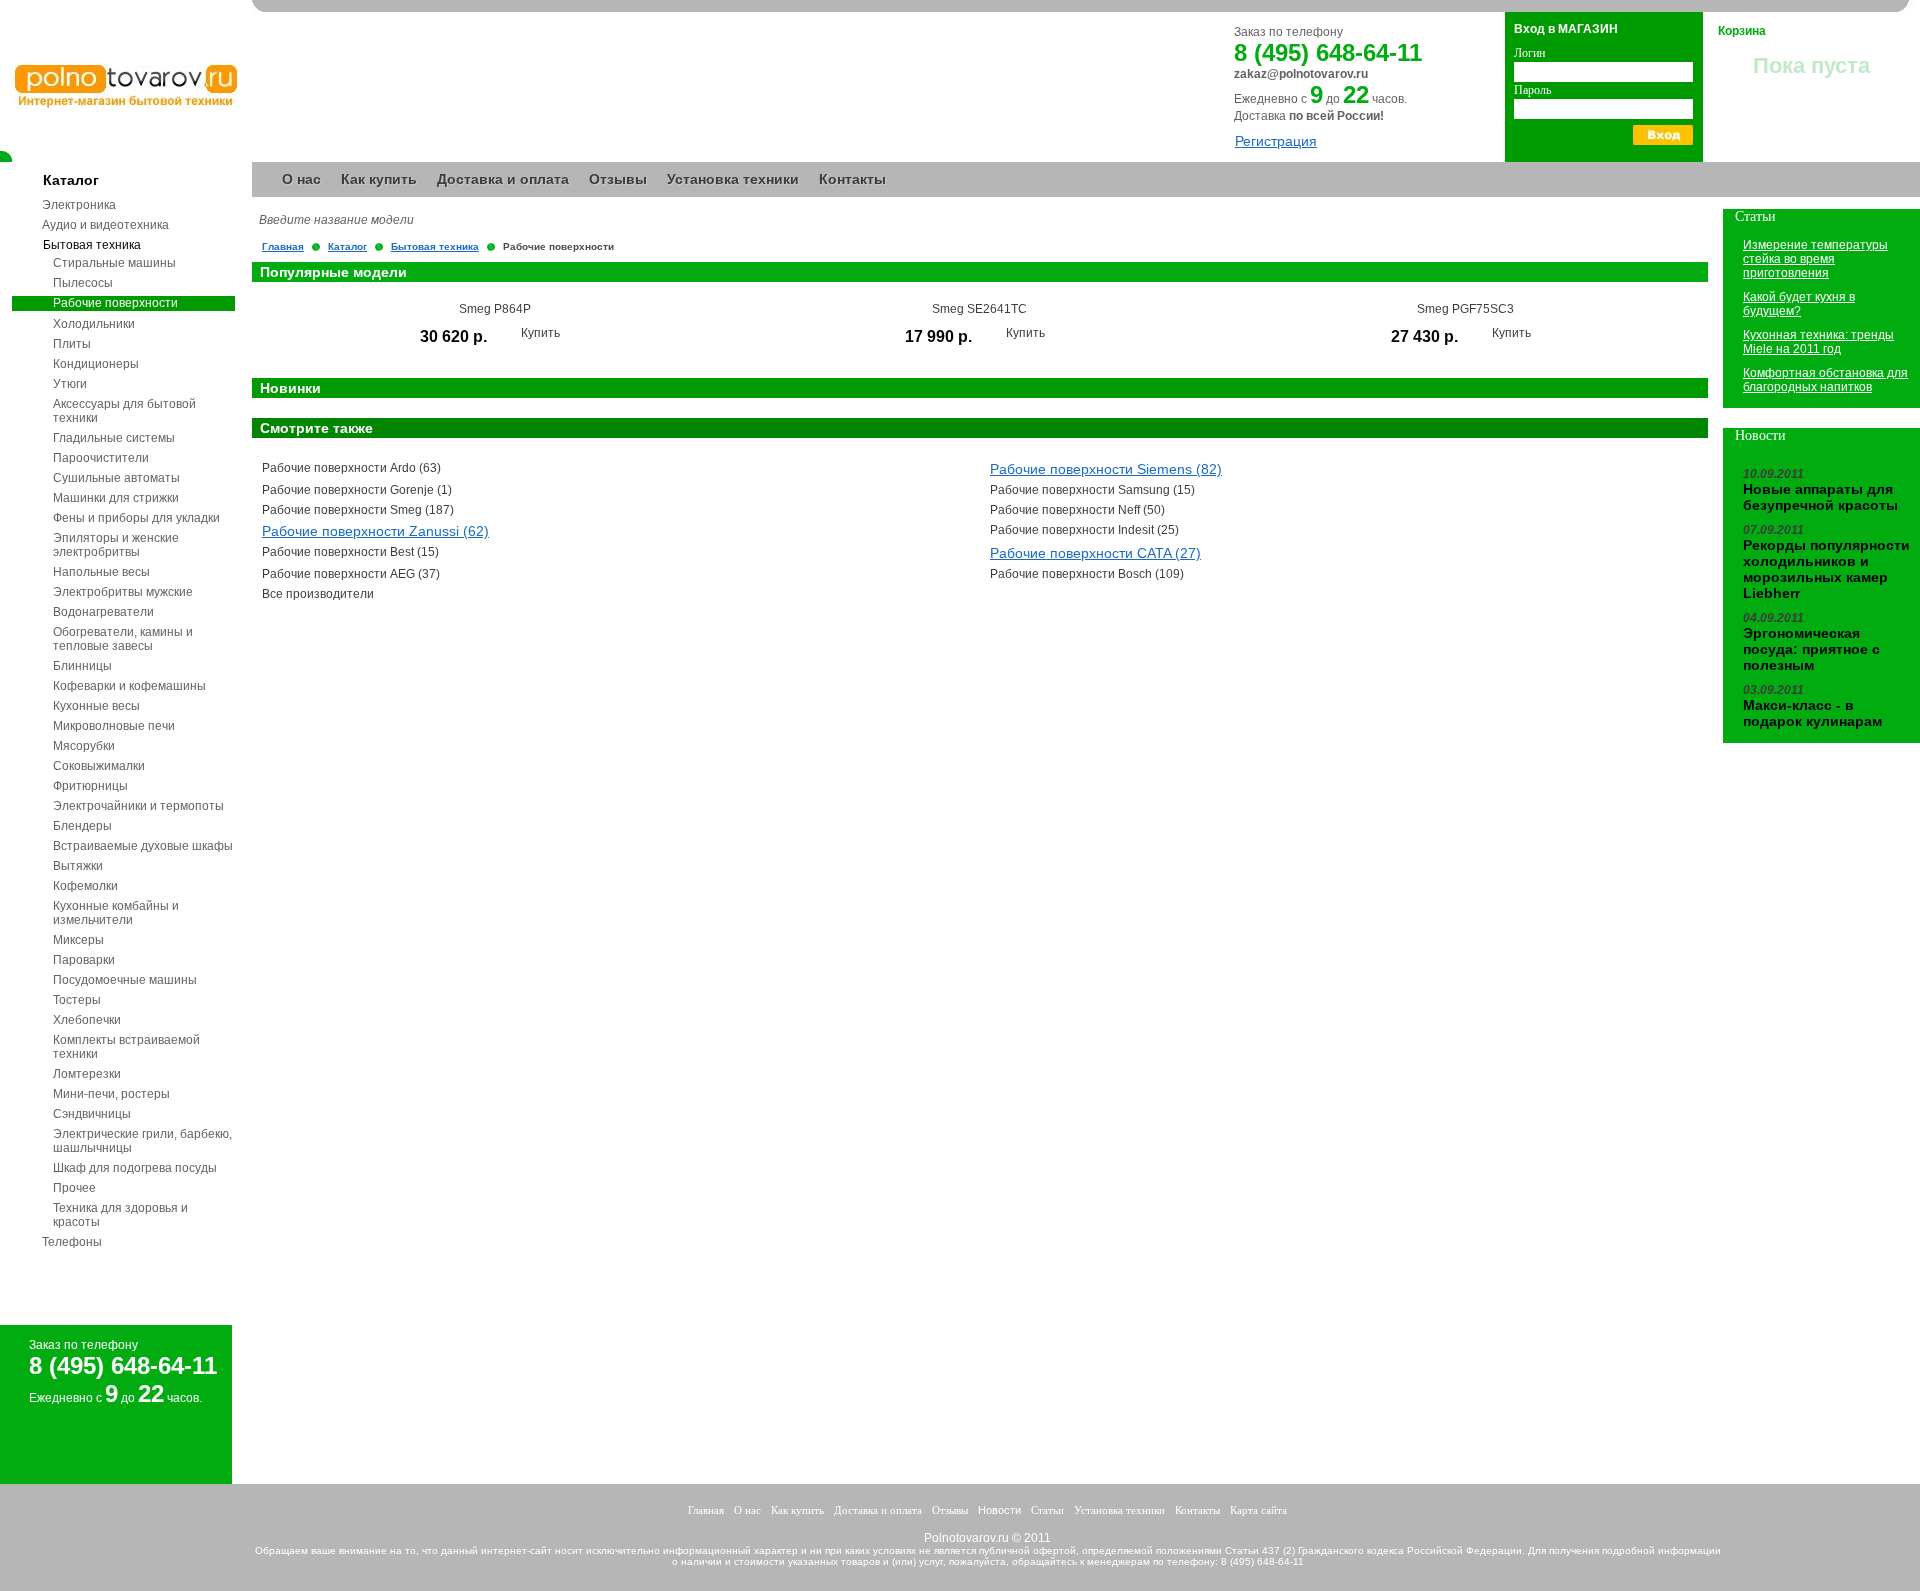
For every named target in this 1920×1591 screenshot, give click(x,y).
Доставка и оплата (503, 179)
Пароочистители (101, 458)
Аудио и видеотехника (105, 225)
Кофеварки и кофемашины (129, 686)
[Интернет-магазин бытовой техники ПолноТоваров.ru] (126, 104)
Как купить (379, 179)
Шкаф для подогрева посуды (135, 1168)
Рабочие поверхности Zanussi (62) (375, 531)
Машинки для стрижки (116, 498)
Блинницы (82, 666)
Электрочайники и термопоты (138, 806)
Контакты (852, 179)
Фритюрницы (90, 786)
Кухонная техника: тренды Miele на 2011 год (1818, 342)
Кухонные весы (96, 706)
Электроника (79, 205)
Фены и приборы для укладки (136, 518)
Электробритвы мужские (123, 592)
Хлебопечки (87, 1020)
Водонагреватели (103, 612)
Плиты (72, 344)
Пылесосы (83, 283)
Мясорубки (84, 746)
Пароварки (84, 960)
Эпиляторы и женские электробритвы (116, 545)
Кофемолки (85, 886)
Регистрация (1276, 141)
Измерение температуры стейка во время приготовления (1815, 259)
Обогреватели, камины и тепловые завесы (123, 639)
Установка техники (733, 179)
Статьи (1047, 1510)
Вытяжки (78, 866)
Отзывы (618, 179)
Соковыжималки (99, 766)
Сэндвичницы (92, 1114)
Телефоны (72, 1242)
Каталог (71, 180)
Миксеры (78, 940)
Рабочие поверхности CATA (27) (1095, 553)
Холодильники (94, 324)
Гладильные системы (114, 438)
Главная (283, 246)
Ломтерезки (87, 1074)
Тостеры (77, 1000)
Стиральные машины (114, 263)
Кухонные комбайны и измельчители (116, 913)
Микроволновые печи (114, 726)
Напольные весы (101, 572)
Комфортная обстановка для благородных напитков (1825, 380)
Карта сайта (1258, 1510)
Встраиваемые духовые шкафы (143, 846)
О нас (301, 179)
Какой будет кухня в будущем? (1799, 304)
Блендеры (82, 826)
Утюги (70, 384)
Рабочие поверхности (115, 303)
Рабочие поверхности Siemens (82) (1106, 469)
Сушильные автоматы (116, 478)
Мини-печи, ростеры (111, 1094)
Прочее (74, 1188)
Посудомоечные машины (125, 980)
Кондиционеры (96, 364)
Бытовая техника (92, 245)
